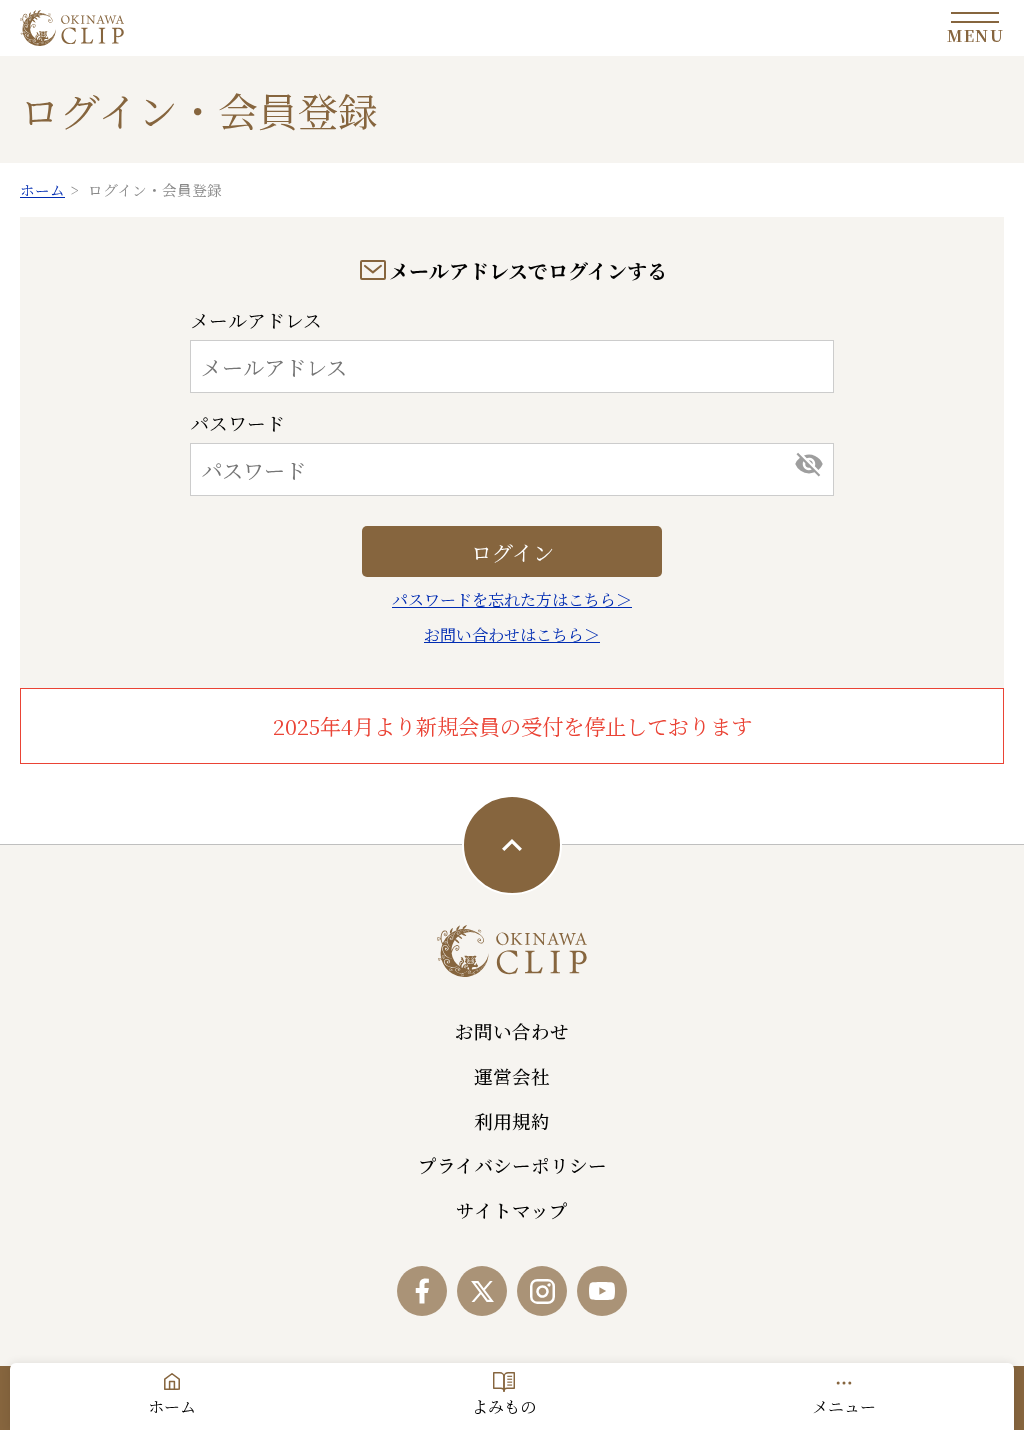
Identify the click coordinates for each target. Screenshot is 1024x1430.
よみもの (504, 1406)
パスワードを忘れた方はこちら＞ (512, 599)
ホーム (172, 1406)
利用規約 (512, 1121)
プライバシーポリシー (512, 1165)
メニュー (844, 1406)
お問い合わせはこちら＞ (512, 634)
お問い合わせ (512, 1031)
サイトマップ (512, 1210)
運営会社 (512, 1076)
